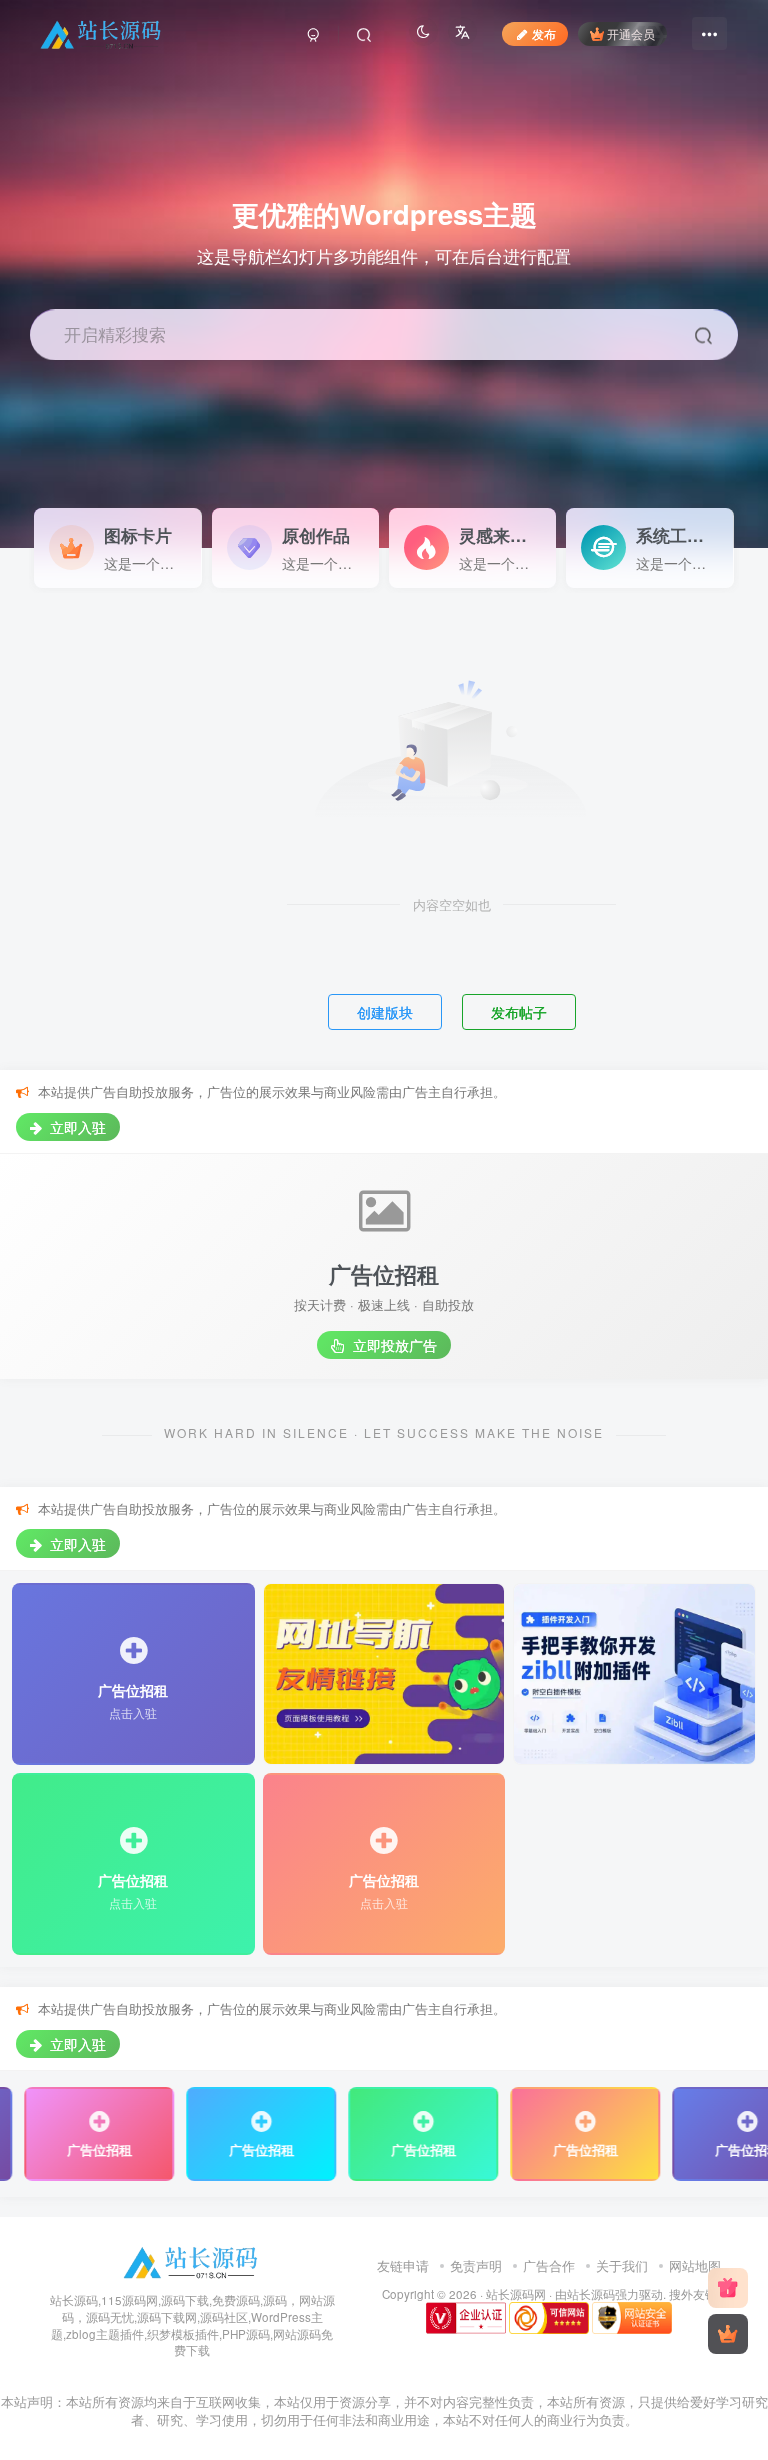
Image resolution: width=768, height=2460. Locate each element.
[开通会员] (728, 2334)
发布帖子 (519, 1012)
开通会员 (631, 33)
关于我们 (622, 2265)
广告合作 (549, 2265)
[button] (742, 538)
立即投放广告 (393, 1345)
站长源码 (591, 2294)
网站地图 (695, 2265)
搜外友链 (693, 2294)
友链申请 (403, 2265)
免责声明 (476, 2265)
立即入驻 (76, 1127)
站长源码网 (516, 2294)
